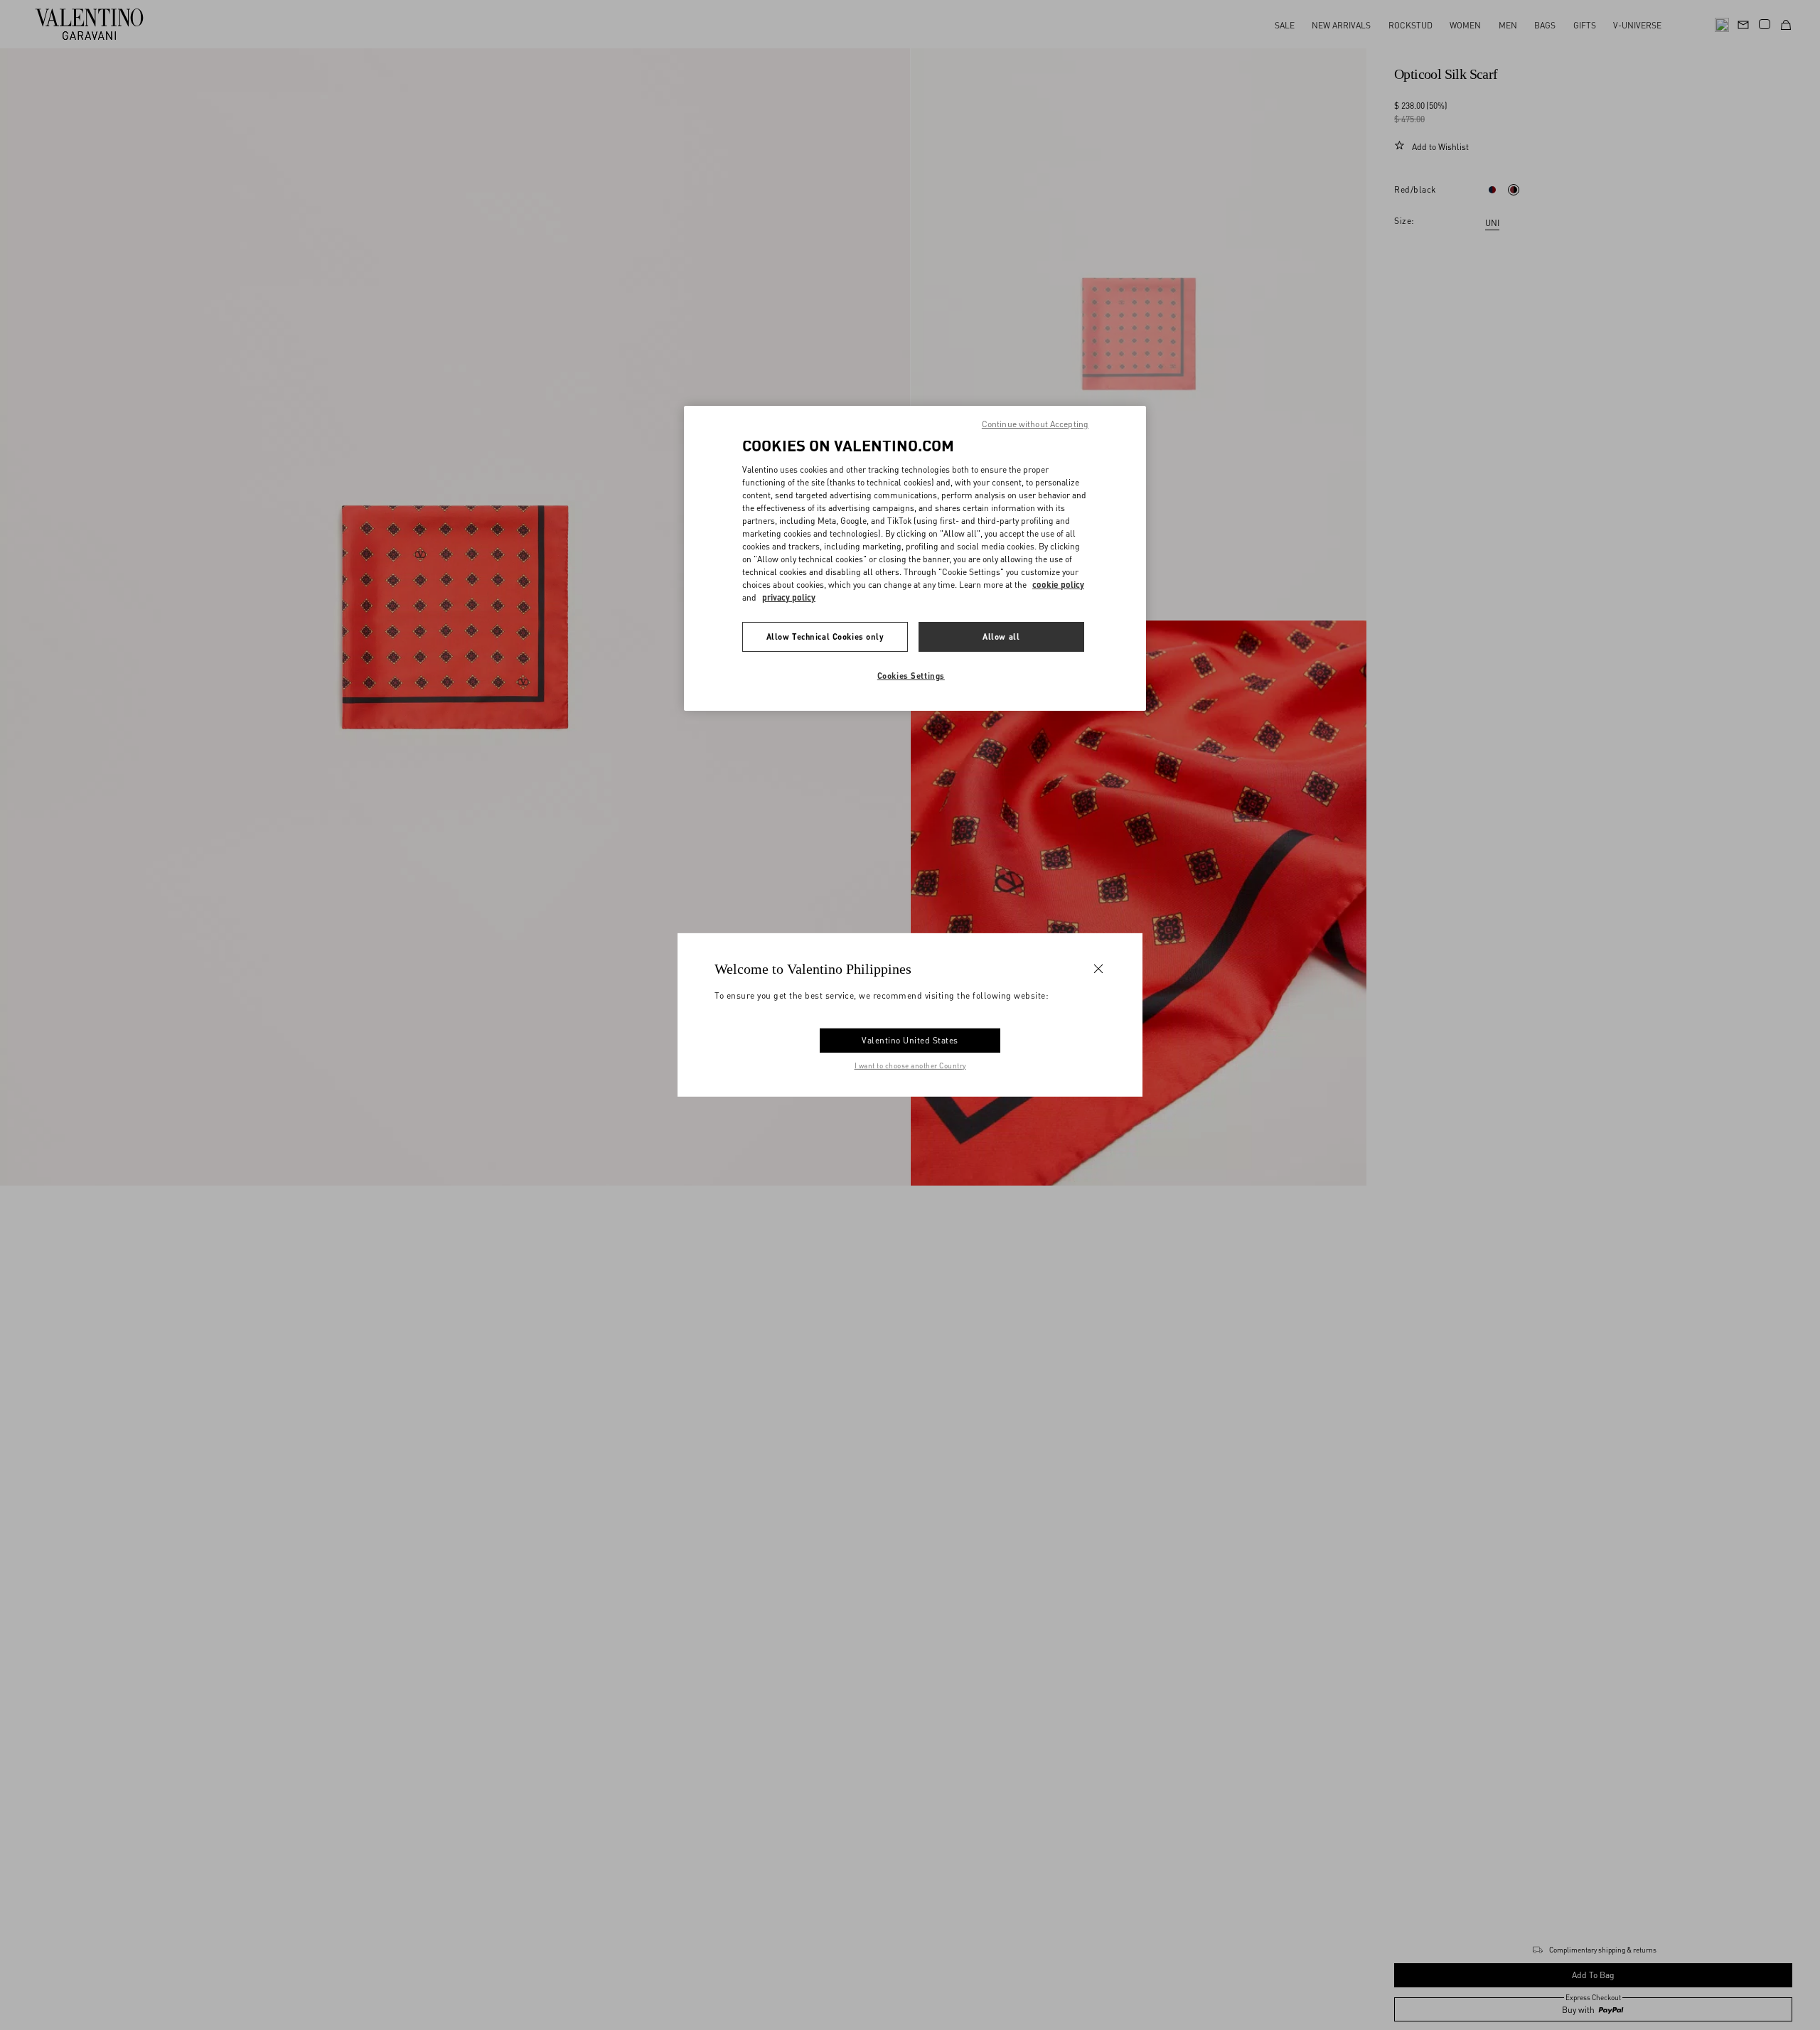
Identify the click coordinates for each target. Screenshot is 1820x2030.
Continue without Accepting (1035, 424)
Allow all (1001, 637)
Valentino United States (910, 1040)
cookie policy (1058, 585)
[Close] (1098, 969)
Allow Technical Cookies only (825, 637)
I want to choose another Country (910, 1065)
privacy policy (789, 597)
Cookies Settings (911, 676)
